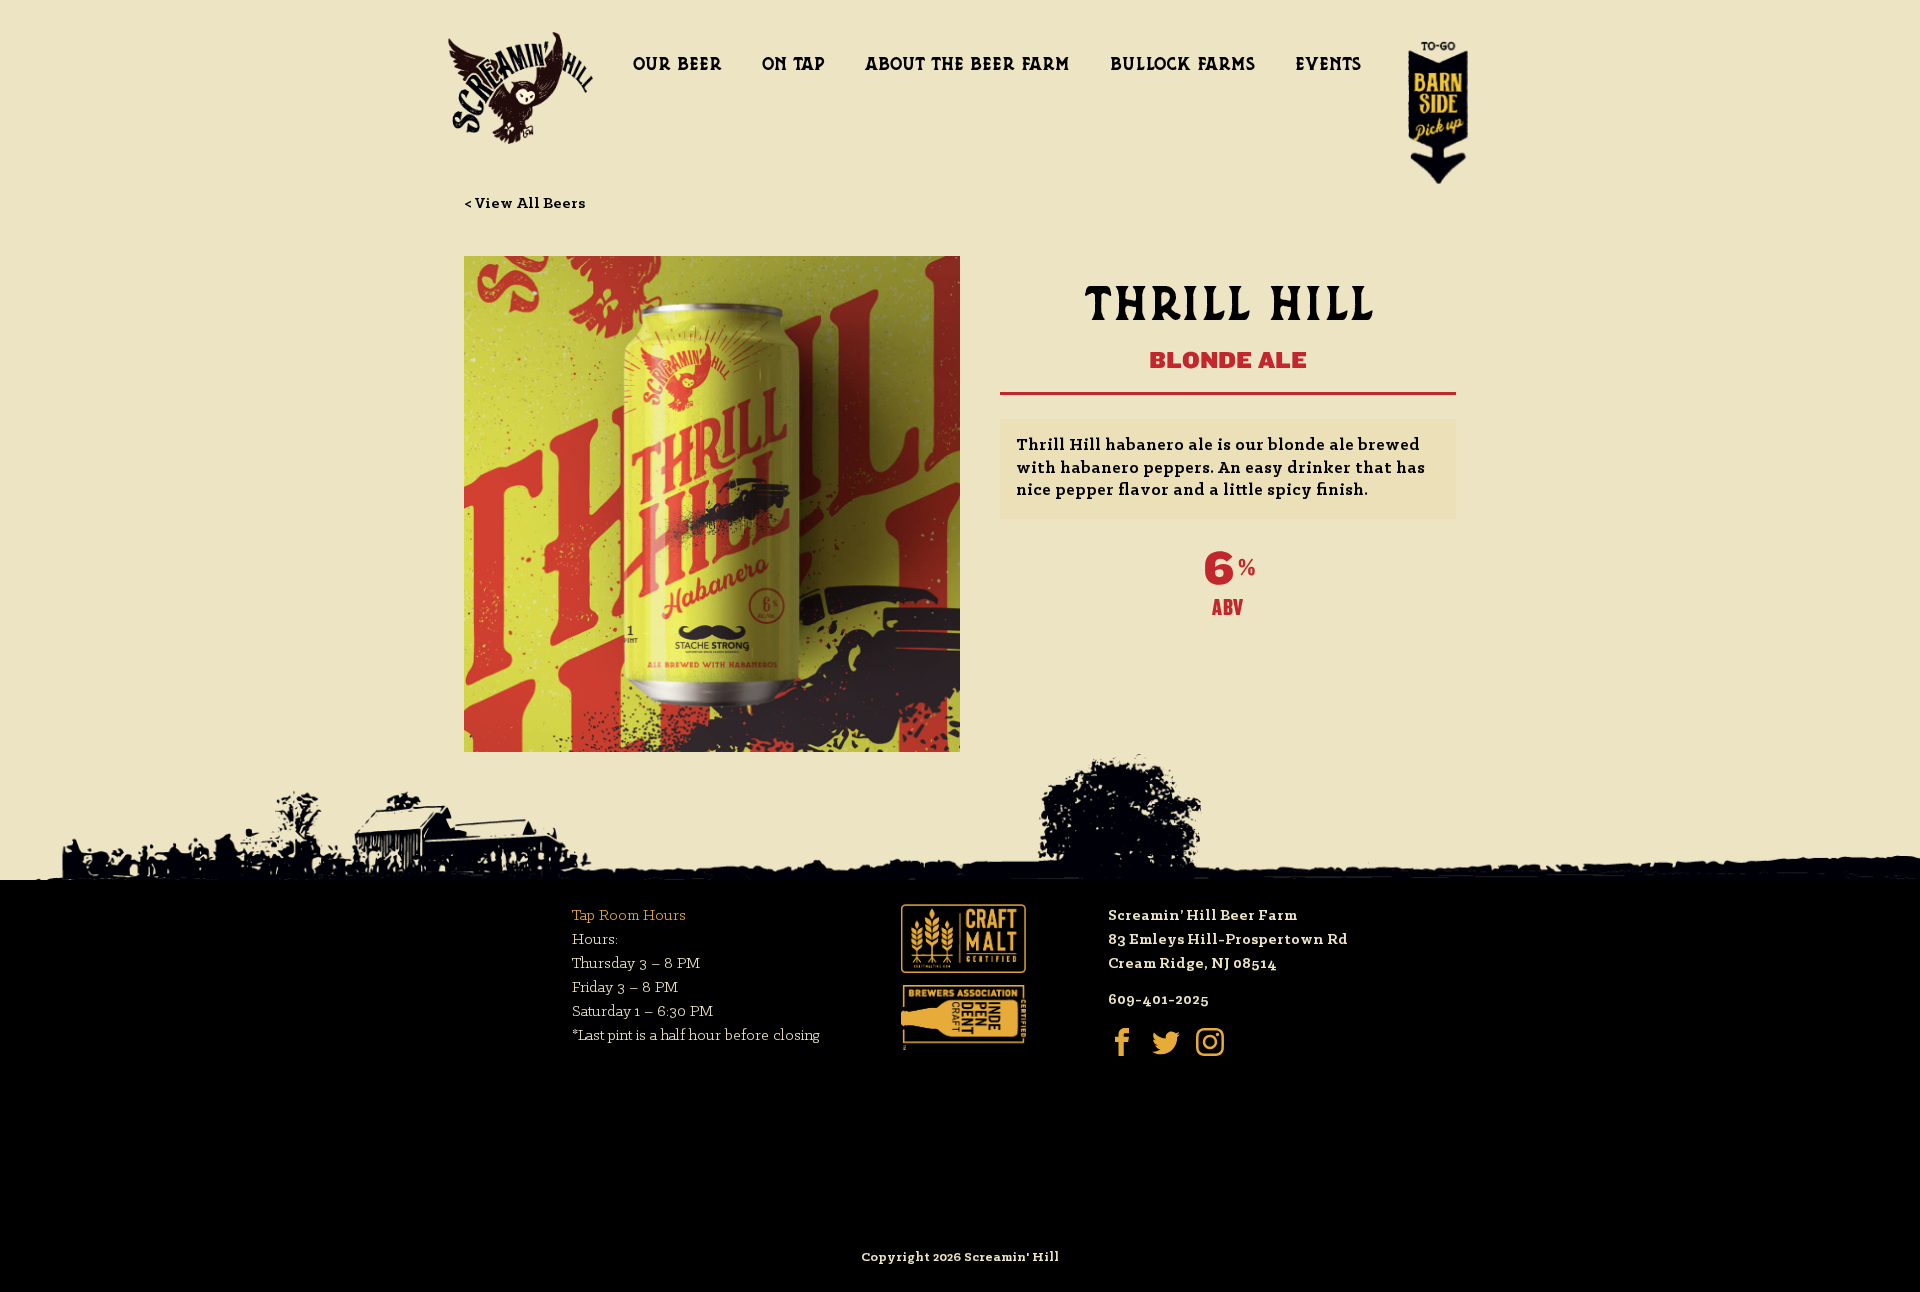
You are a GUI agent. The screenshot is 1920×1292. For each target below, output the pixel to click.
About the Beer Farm (967, 64)
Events (1328, 64)
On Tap (793, 64)
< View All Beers (524, 204)
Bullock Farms (1182, 64)
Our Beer (677, 64)
